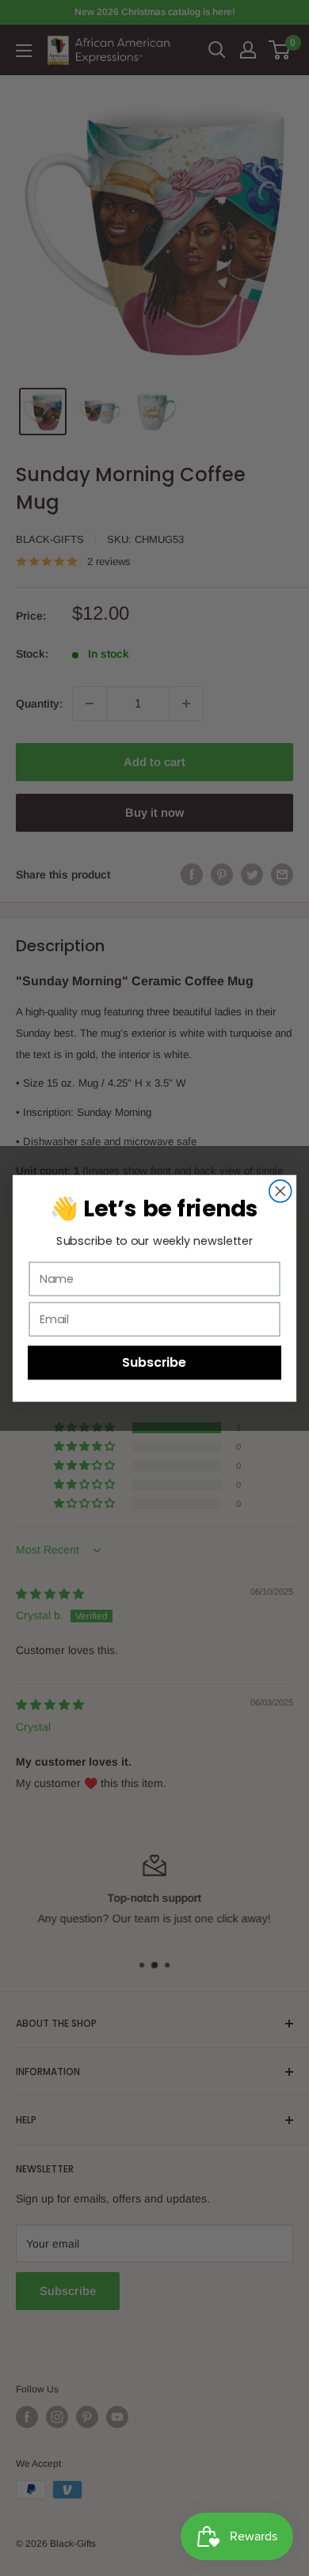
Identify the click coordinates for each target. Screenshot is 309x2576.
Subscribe (154, 1362)
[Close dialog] (280, 1191)
